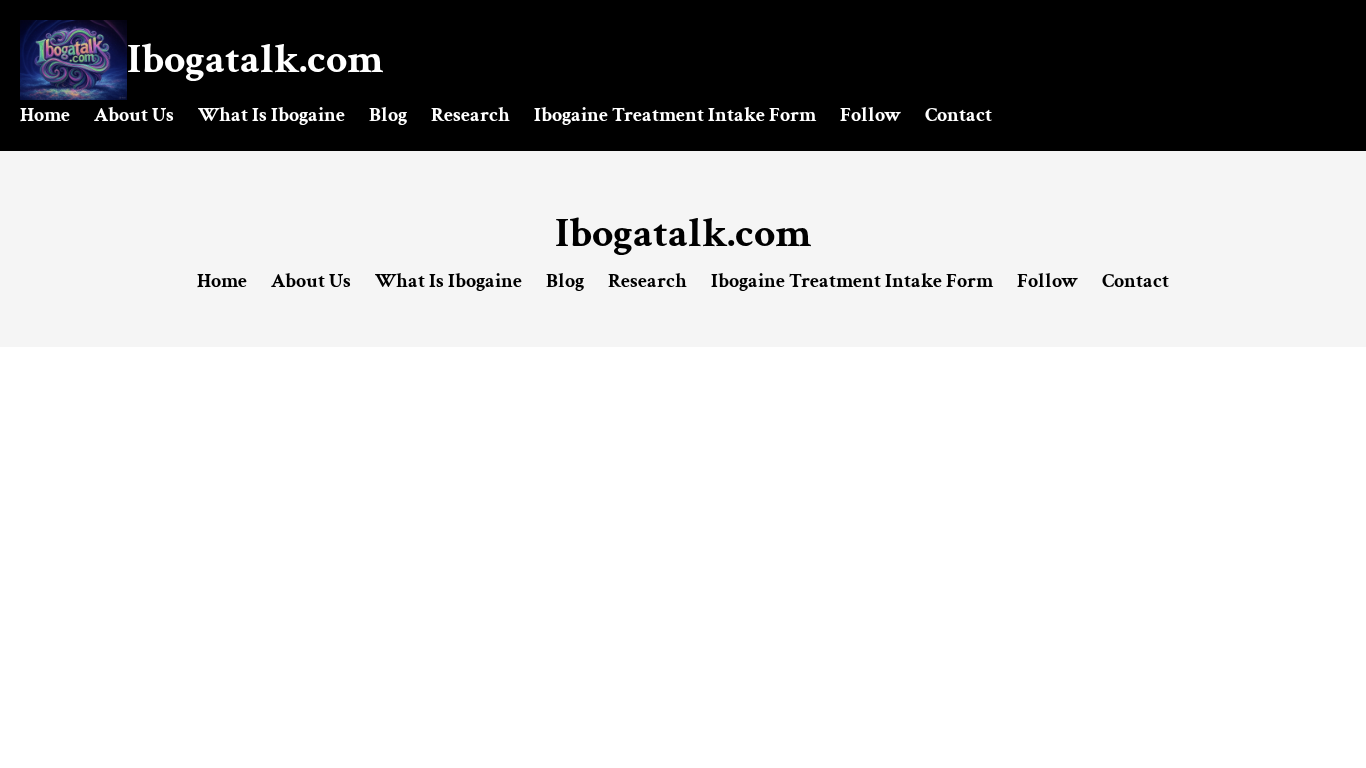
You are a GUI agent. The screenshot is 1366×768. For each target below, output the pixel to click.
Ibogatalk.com (255, 59)
